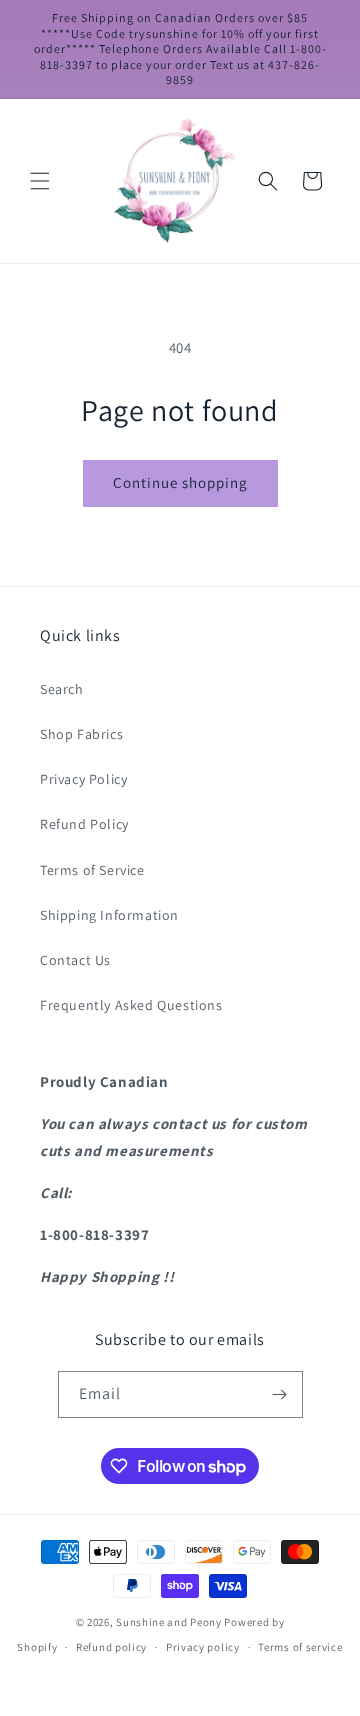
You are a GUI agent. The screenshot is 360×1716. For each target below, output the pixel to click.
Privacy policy (203, 1647)
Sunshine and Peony (169, 1622)
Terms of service (300, 1647)
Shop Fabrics (81, 734)
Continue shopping (180, 482)
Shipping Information (109, 915)
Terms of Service (92, 870)
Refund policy (111, 1647)
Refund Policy (84, 824)
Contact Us (75, 960)
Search (62, 689)
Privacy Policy (83, 779)
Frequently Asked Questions (131, 1005)
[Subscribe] (280, 1394)
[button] (40, 181)
